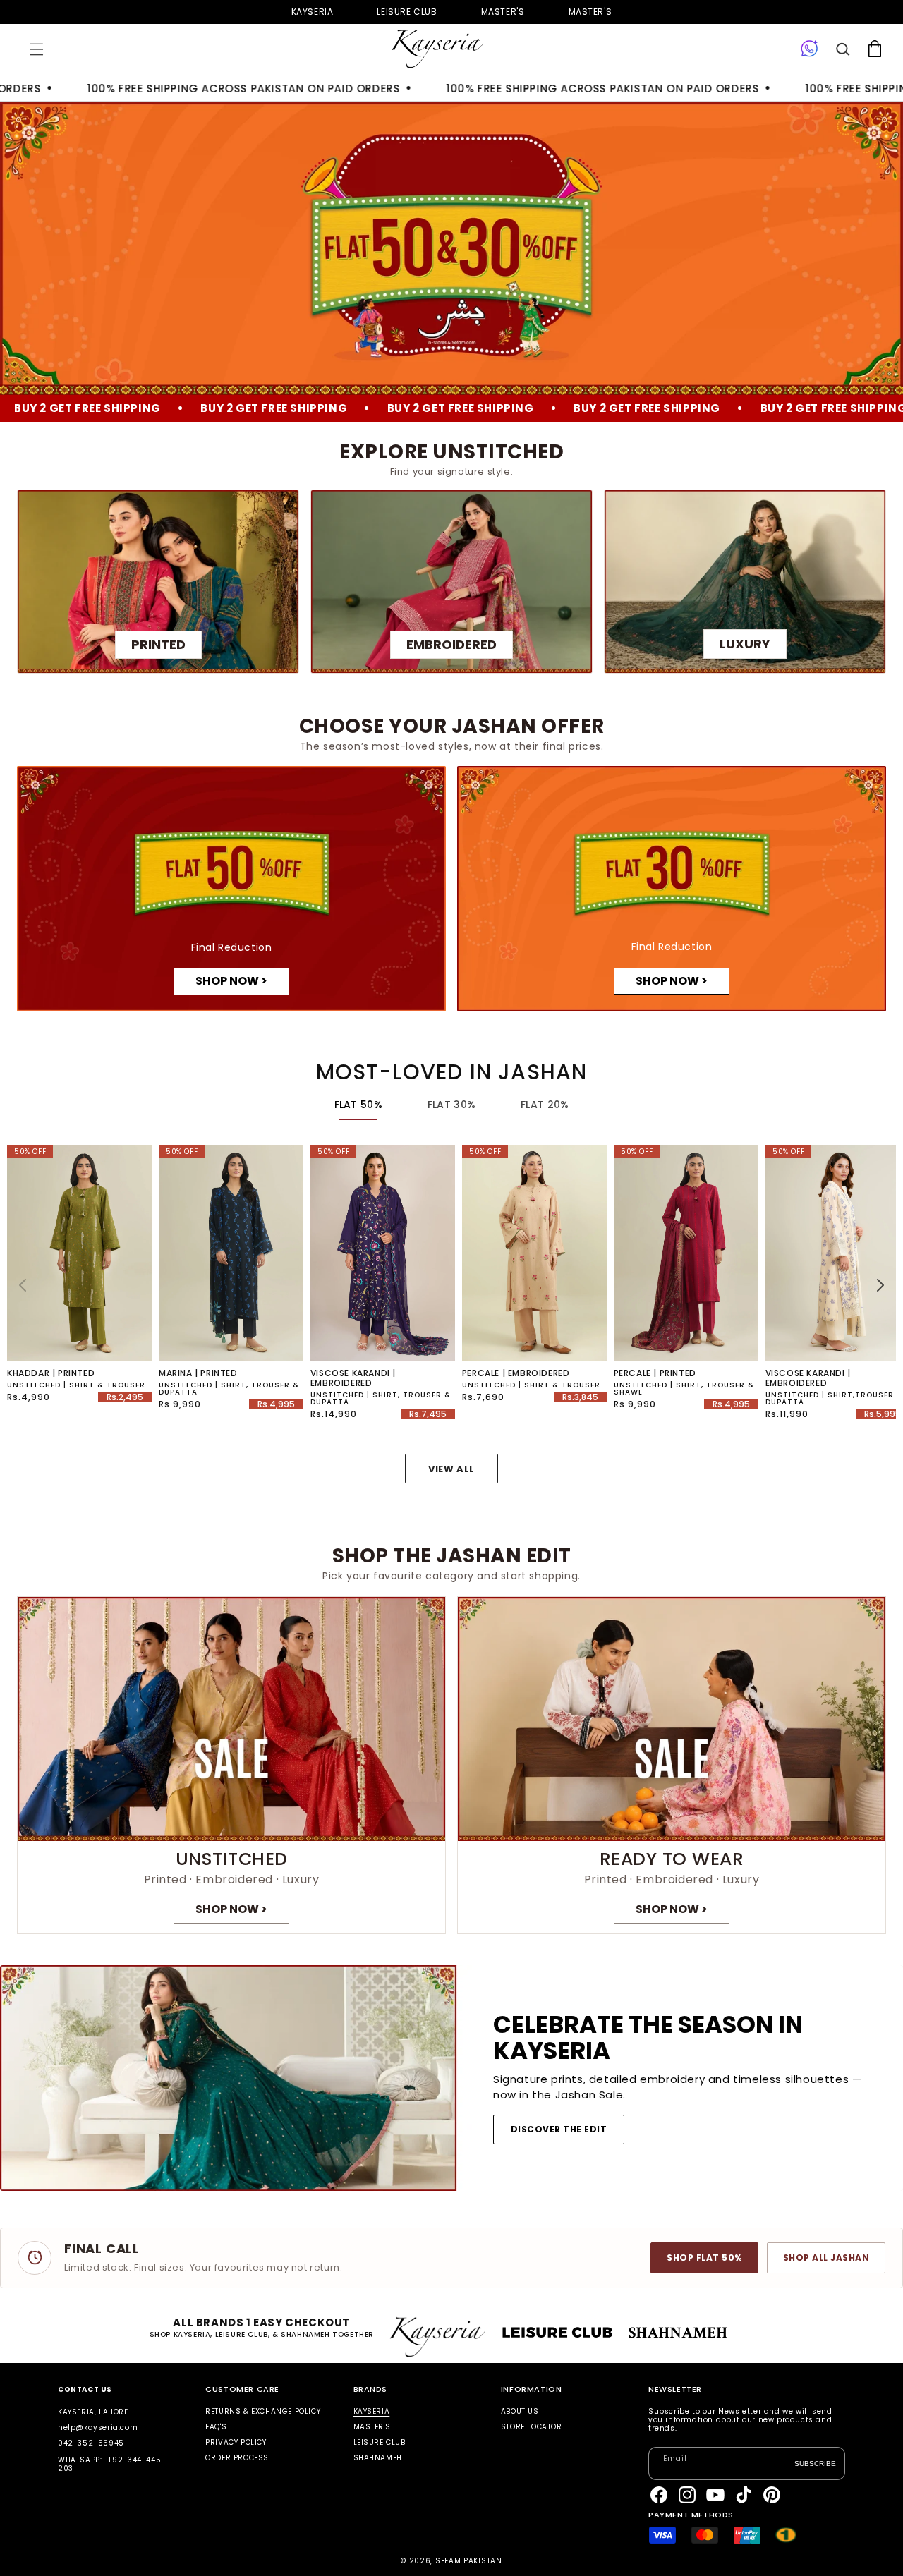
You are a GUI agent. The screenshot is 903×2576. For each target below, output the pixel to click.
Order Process (237, 2458)
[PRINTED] (158, 582)
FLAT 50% (358, 1105)
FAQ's (216, 2427)
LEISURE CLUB (380, 2442)
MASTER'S (590, 12)
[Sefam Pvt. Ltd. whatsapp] (810, 49)
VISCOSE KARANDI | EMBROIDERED (353, 1378)
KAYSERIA (372, 2412)
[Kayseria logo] (437, 49)
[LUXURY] (745, 582)
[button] (37, 49)
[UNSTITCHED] (231, 1765)
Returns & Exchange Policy (263, 2412)
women (503, 12)
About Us (520, 2412)
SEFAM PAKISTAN (469, 2561)
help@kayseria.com (98, 2428)
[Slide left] (23, 1285)
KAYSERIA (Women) (313, 12)
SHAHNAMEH (378, 2458)
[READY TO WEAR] (672, 1765)
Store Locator (532, 2427)
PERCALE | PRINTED (655, 1373)
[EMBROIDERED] (451, 582)
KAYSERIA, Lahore (93, 2412)
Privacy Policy (236, 2442)
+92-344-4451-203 (113, 2464)
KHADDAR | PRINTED (51, 1373)
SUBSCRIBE (815, 2463)
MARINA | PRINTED (198, 1373)
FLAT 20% (545, 1105)
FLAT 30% (451, 1105)
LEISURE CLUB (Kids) (407, 12)
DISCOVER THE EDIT (559, 2129)
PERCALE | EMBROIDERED (516, 1373)
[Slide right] (880, 1285)
